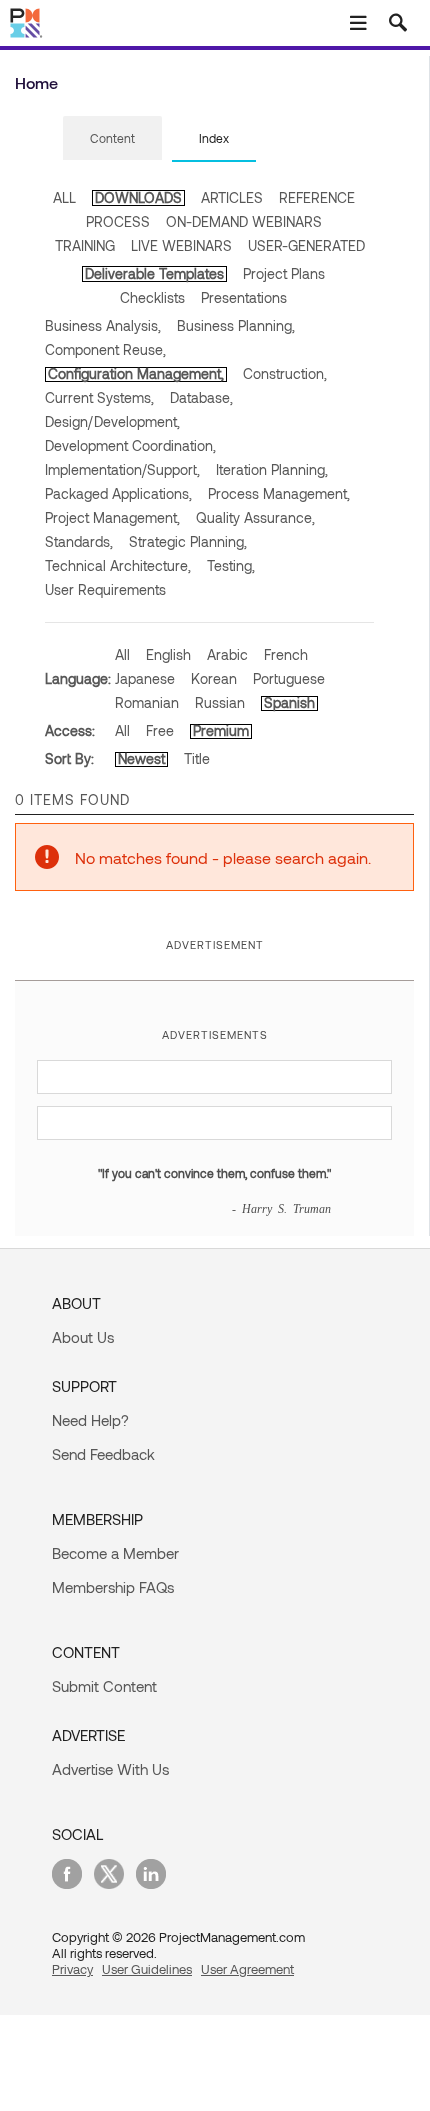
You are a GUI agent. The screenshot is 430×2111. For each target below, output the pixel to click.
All (122, 654)
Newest (141, 758)
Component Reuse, (105, 349)
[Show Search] (398, 23)
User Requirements (105, 589)
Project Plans (284, 273)
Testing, (231, 565)
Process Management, (279, 493)
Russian (220, 702)
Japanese (145, 678)
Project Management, (112, 517)
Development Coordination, (130, 445)
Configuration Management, (136, 373)
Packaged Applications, (118, 493)
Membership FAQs (113, 1587)
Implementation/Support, (122, 469)
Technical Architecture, (118, 565)
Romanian (147, 702)
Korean (214, 678)
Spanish (289, 702)
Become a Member (115, 1553)
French (286, 654)
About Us (83, 1337)
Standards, (79, 541)
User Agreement (247, 1969)
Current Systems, (99, 397)
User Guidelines (147, 1969)
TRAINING (85, 245)
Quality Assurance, (255, 517)
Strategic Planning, (188, 541)
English (168, 654)
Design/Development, (112, 421)
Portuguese (289, 678)
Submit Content (104, 1686)
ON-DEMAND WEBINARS (244, 221)
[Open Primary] (358, 23)
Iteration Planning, (272, 469)
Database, (201, 397)
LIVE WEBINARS (181, 245)
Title (197, 758)
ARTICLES (232, 197)
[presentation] (112, 138)
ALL (64, 197)
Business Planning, (236, 325)
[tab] (112, 139)
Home (36, 82)
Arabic (227, 654)
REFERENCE (317, 197)
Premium (221, 730)
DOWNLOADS (138, 197)
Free (160, 730)
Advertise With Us (110, 1769)
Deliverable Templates (154, 273)
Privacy (72, 1969)
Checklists (152, 297)
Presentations (244, 297)
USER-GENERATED (306, 245)
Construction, (285, 373)
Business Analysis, (103, 325)
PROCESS (118, 221)
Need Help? (90, 1420)
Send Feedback (103, 1454)
